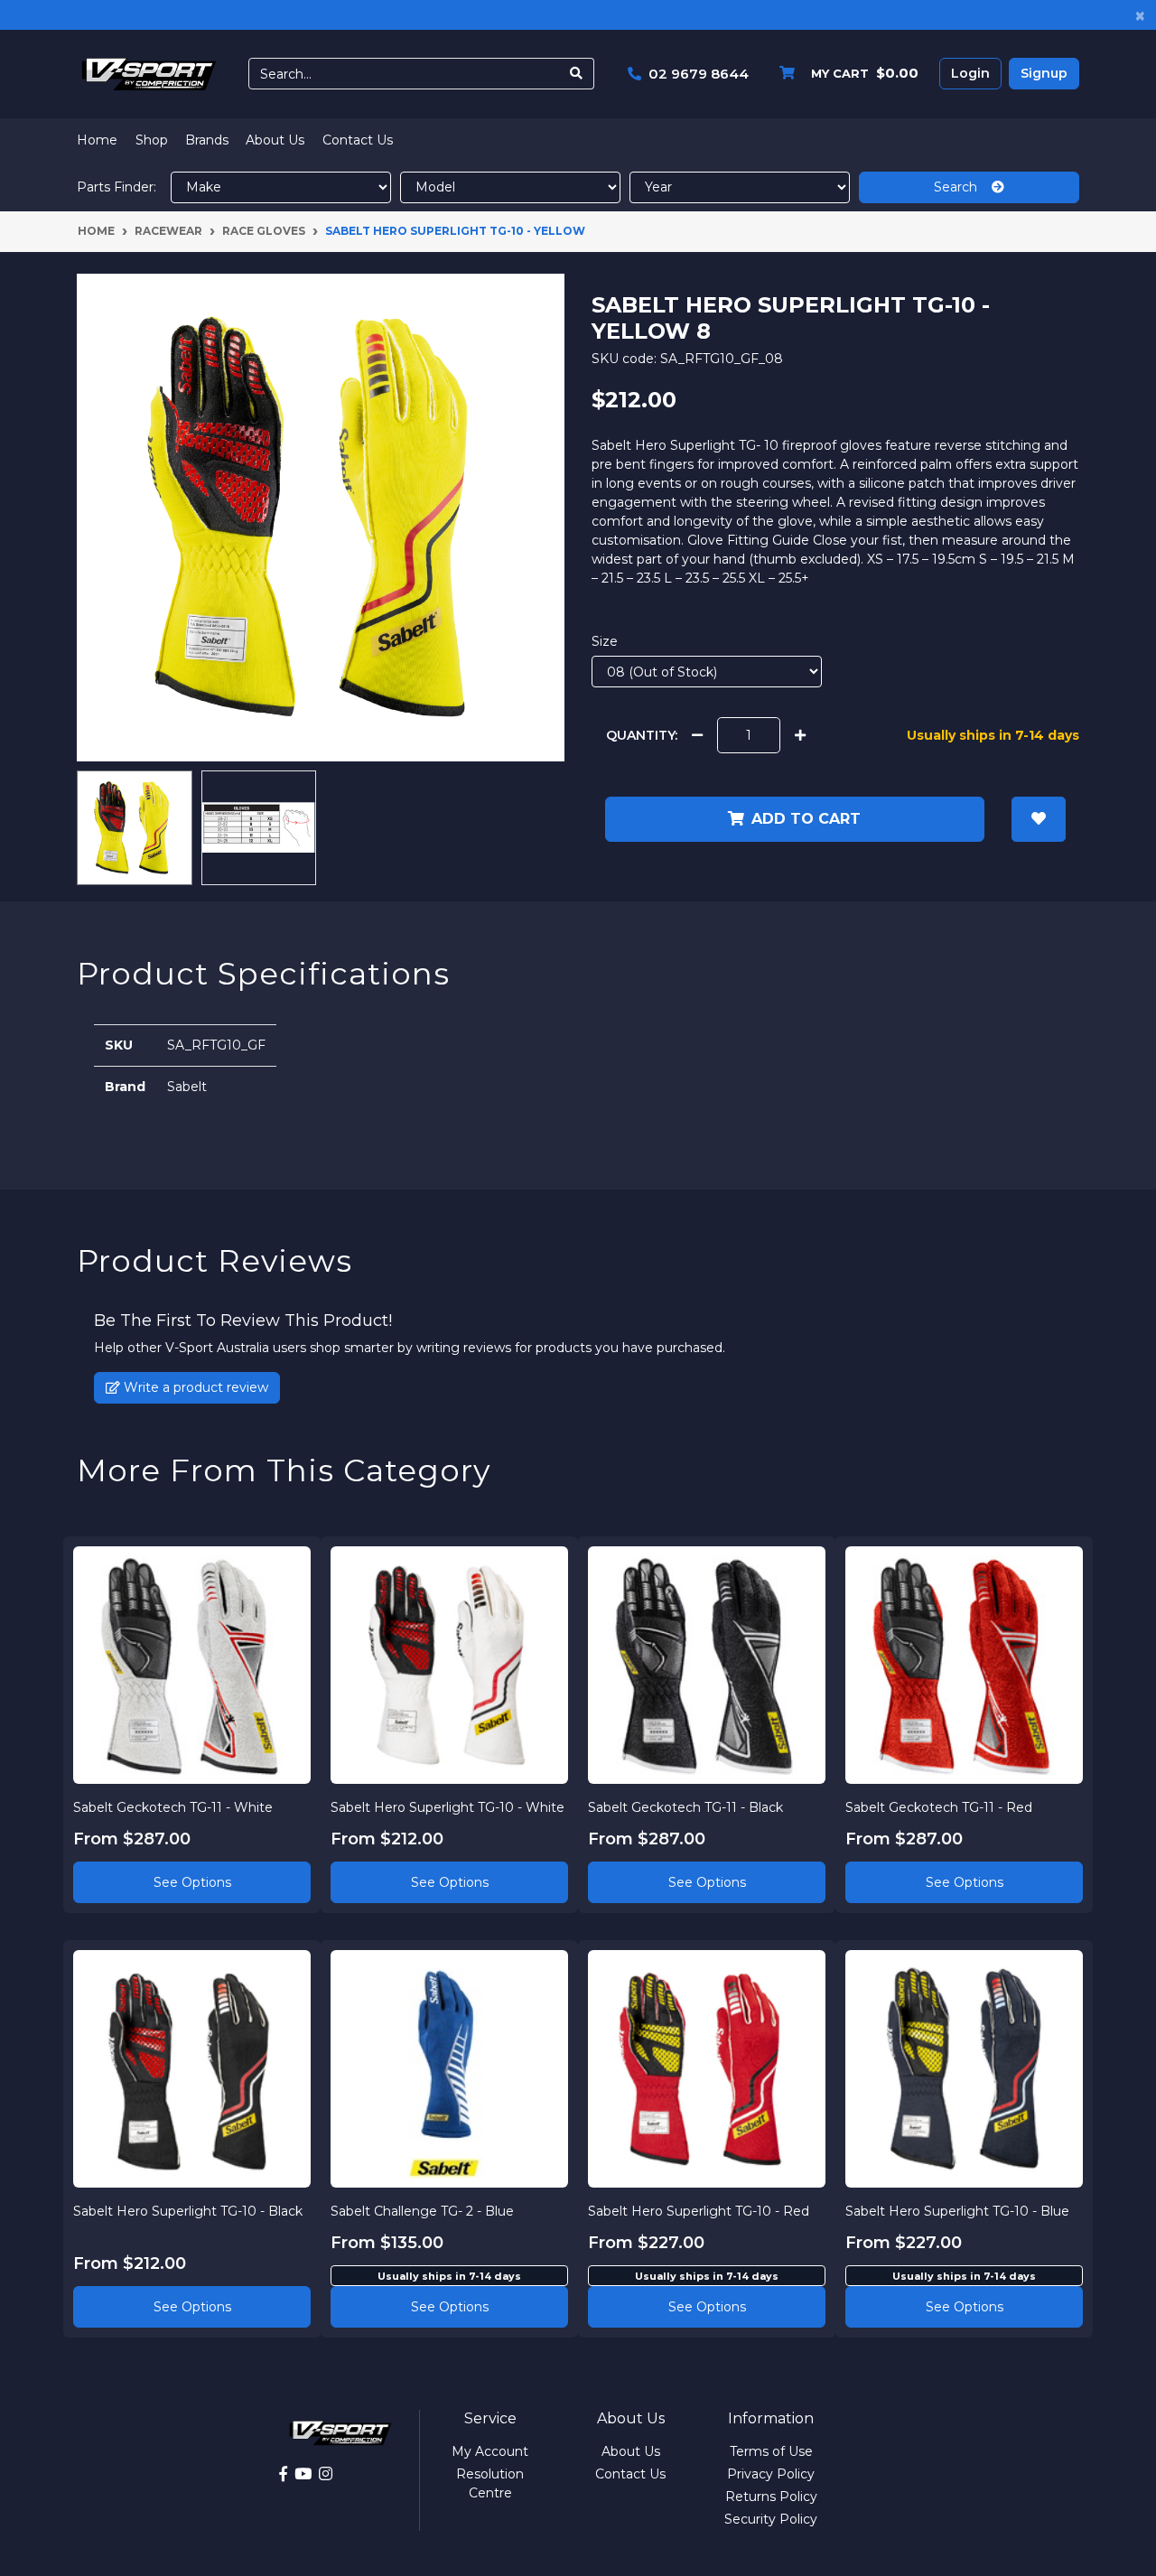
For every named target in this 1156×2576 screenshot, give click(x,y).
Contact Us (358, 140)
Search (963, 187)
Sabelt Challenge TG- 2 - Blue (422, 2211)
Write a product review (194, 1387)
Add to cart (806, 819)
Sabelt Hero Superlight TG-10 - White (447, 1807)
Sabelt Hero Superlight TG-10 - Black (188, 2211)
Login (970, 73)
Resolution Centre (490, 2483)
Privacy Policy (771, 2474)
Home (97, 140)
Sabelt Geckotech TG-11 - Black (685, 1807)
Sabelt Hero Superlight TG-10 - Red (699, 2211)
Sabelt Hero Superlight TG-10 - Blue (957, 2211)
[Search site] (577, 74)
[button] (1039, 819)
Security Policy (771, 2519)
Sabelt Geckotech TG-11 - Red (939, 1807)
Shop (152, 140)
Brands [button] (207, 140)
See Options (192, 1882)
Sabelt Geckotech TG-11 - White (173, 1807)
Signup (1044, 73)
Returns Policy (771, 2497)
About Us (275, 140)
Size (605, 641)
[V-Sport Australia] (149, 73)
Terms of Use (771, 2451)
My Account (490, 2451)
